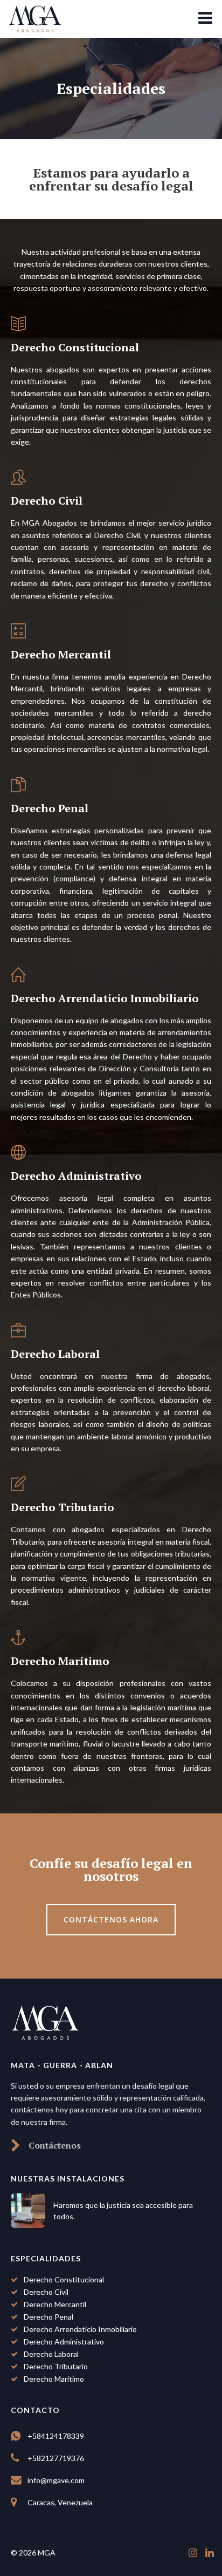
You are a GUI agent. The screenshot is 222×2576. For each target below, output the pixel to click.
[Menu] (205, 18)
